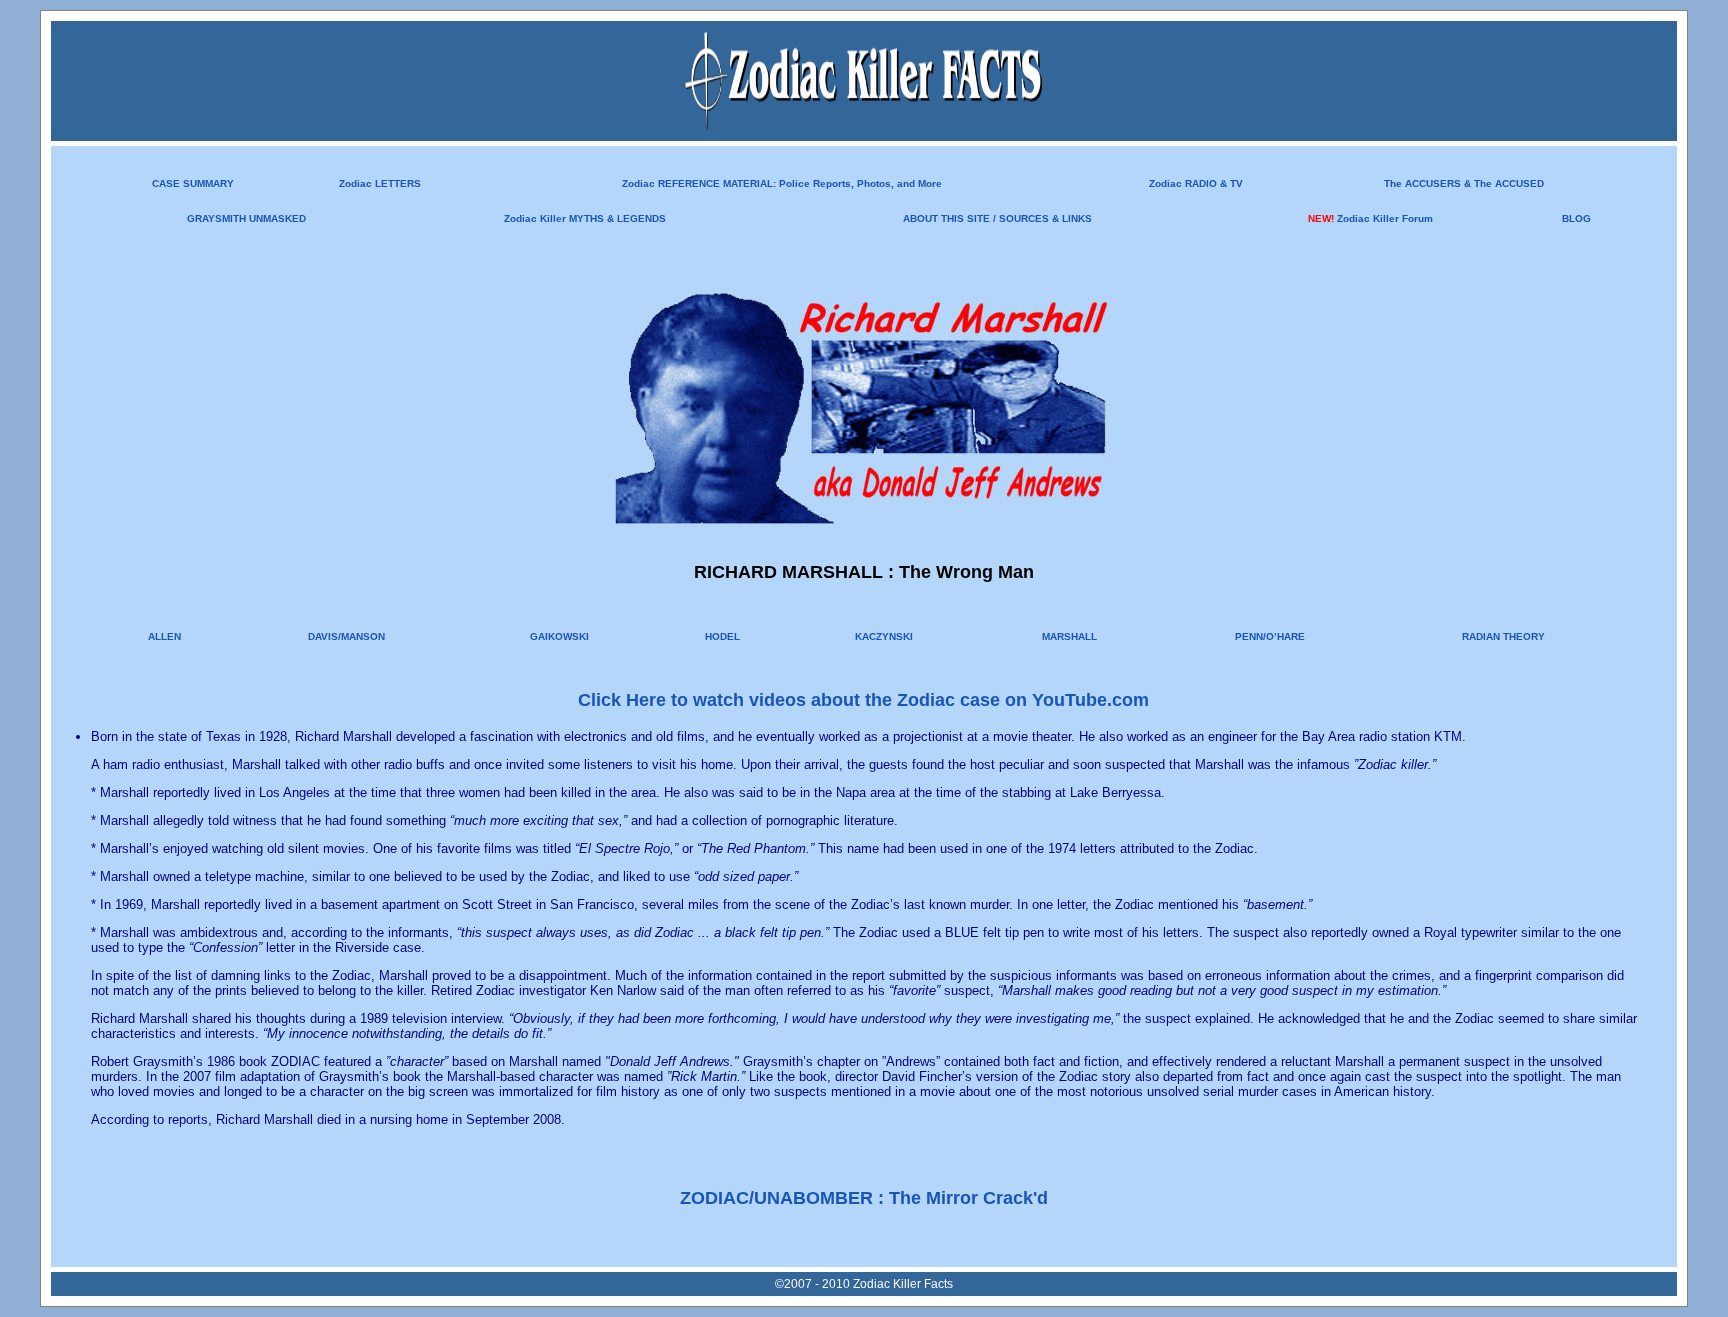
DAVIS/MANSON (346, 636)
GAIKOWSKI (559, 636)
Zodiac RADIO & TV (1196, 183)
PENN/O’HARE (1270, 636)
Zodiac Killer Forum (1385, 218)
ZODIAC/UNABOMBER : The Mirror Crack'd (864, 1198)
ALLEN (164, 636)
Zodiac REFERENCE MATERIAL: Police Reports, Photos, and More (782, 183)
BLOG (1576, 218)
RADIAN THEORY (1503, 636)
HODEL (722, 636)
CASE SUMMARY (193, 183)
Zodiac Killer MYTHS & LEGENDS (585, 218)
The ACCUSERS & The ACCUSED (1464, 183)
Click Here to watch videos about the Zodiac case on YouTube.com (863, 700)
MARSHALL (1069, 636)
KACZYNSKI (884, 636)
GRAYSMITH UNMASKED (246, 218)
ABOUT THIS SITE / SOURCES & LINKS (997, 218)
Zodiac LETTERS (380, 183)
